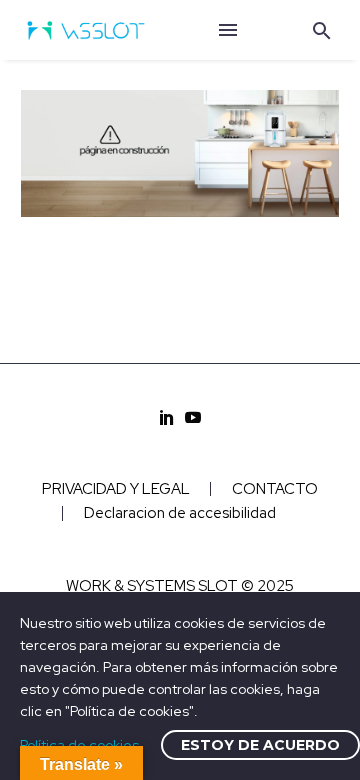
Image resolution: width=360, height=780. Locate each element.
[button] (322, 30)
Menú (228, 30)
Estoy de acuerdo (260, 745)
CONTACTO (275, 489)
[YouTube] (193, 417)
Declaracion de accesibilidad (180, 513)
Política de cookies (79, 745)
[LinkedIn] (167, 417)
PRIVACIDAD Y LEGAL (116, 489)
